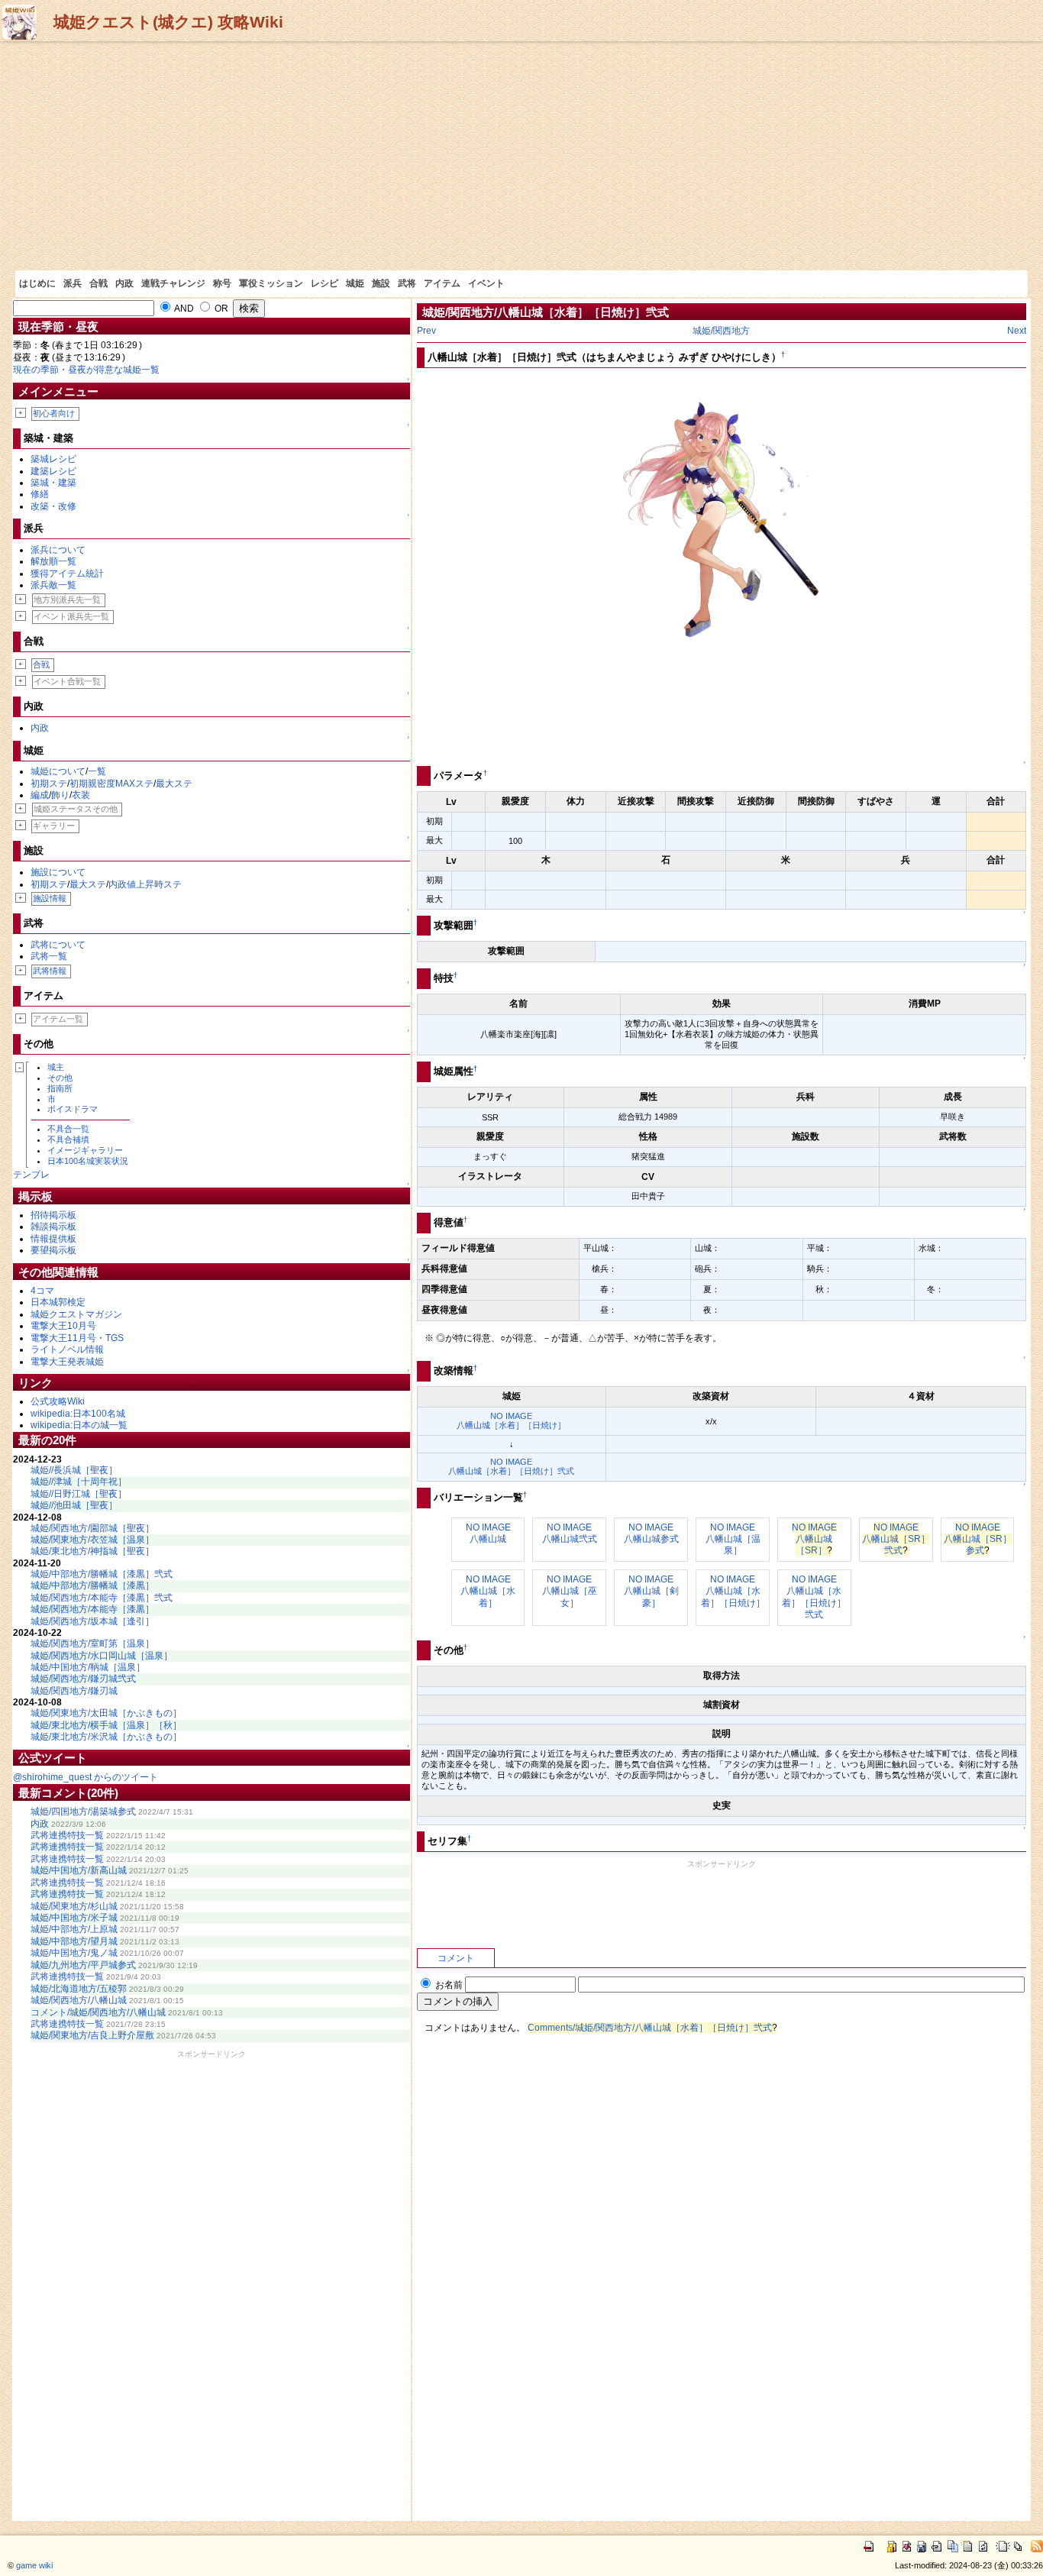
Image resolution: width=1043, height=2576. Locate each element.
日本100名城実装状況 (88, 1161)
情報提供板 (53, 1239)
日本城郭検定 (58, 1302)
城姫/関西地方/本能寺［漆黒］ (92, 1609)
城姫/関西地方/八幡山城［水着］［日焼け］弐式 (546, 312)
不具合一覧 (68, 1129)
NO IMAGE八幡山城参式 (651, 1533)
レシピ (325, 283)
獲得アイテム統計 (67, 574)
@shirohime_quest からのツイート (86, 1777)
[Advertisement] (521, 156)
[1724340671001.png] (722, 566)
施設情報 (50, 898)
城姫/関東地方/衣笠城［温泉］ (92, 1540)
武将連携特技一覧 (67, 1835)
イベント (486, 283)
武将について (58, 945)
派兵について (58, 550)
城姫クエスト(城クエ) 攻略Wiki (168, 22)
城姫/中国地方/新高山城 (79, 1870)
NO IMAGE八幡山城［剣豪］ (651, 1591)
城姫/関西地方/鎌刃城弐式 (83, 1679)
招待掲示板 (53, 1215)
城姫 (355, 283)
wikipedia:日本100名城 (78, 1414)
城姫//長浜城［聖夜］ (74, 1470)
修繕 (40, 494)
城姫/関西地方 (721, 331)
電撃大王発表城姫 (67, 1362)
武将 (407, 283)
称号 (222, 283)
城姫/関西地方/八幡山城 (79, 2000)
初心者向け (54, 413)
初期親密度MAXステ (111, 784)
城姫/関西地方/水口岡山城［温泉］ (102, 1656)
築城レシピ (53, 459)
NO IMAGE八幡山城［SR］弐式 (896, 1539)
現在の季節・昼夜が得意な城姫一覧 (86, 370)
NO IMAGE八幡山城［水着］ (488, 1591)
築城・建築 (53, 483)
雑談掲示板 (53, 1227)
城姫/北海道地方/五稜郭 (79, 1989)
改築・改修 (53, 506)
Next (1017, 331)
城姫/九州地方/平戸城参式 (83, 1965)
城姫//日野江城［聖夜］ (79, 1494)
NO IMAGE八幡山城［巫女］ (570, 1591)
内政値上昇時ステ (145, 884)
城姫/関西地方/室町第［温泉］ (92, 1644)
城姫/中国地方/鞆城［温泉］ (88, 1667)
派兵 (73, 283)
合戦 (98, 283)
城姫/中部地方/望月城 (74, 1941)
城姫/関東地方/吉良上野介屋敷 (92, 2035)
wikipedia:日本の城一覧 (79, 1425)
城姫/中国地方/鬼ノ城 (74, 1953)
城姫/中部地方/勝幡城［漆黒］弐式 (102, 1574)
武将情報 (50, 971)
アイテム (442, 283)
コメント (456, 1958)
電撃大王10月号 (63, 1326)
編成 (40, 795)
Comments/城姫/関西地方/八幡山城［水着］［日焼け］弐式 (650, 2028)
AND (183, 309)
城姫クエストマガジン (76, 1314)
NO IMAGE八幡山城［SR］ (814, 1539)
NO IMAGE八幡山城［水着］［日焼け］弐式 (511, 1466)
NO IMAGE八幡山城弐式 (570, 1533)
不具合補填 (68, 1139)
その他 (60, 1078)
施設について (58, 872)
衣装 (81, 795)
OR (220, 309)
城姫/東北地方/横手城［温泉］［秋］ (106, 1725)
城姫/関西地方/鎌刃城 (74, 1691)
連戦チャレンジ (173, 283)
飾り (60, 795)
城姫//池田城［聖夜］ (74, 1505)
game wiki (34, 2565)
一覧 (97, 771)
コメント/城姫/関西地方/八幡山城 (98, 2012)
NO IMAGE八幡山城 (488, 1533)
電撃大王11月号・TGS (77, 1338)
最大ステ (174, 784)
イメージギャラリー (85, 1150)
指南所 (60, 1088)
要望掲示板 (53, 1250)
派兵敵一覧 (53, 585)
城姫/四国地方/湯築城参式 (83, 1812)
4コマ (42, 1291)
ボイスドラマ (73, 1109)
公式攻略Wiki (58, 1401)
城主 (56, 1067)
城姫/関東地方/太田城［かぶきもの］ (106, 1713)
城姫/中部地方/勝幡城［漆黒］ (92, 1585)
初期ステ (49, 784)
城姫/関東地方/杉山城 (74, 1906)
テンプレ (31, 1175)
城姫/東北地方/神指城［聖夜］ (92, 1551)
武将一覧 (49, 956)
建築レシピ (53, 471)
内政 (124, 283)
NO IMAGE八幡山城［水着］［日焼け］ (511, 1421)
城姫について (58, 771)
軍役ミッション (271, 283)
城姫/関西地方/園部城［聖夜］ (92, 1528)
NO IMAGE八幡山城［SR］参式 (978, 1539)
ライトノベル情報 (67, 1349)
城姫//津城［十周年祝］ (79, 1482)
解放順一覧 (53, 561)
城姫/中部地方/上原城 (74, 1929)
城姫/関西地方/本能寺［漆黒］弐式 (102, 1598)
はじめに (37, 283)
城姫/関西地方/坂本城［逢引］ (92, 1621)
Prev (426, 331)
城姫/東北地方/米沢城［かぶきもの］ (106, 1737)
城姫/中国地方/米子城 (74, 1918)
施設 (381, 283)
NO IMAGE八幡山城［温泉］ (733, 1539)
